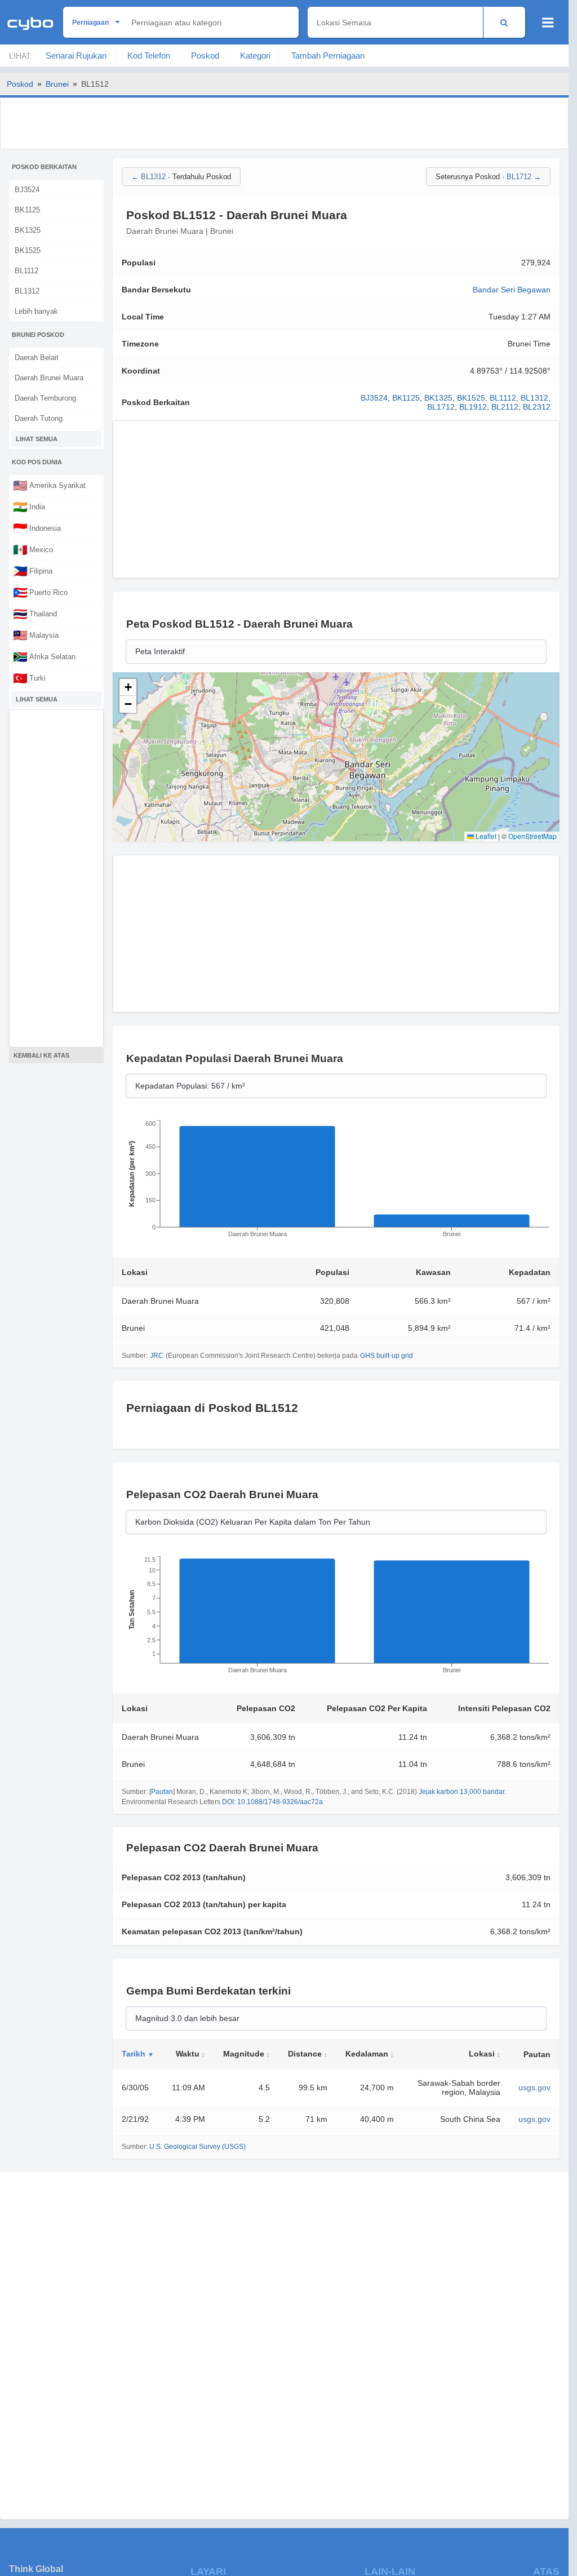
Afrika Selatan (44, 656)
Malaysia (36, 635)
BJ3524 (27, 190)
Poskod (205, 55)
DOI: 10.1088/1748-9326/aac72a (272, 1802)
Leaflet (485, 836)
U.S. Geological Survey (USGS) (197, 2147)
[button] (128, 687)
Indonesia (37, 528)
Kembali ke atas (41, 1055)
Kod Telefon (149, 55)
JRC (157, 1356)
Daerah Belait (37, 357)
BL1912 (473, 407)
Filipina (33, 571)
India (29, 507)
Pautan (162, 1792)
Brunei (57, 84)
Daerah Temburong (45, 398)
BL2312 (537, 407)
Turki (29, 678)
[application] (336, 1182)
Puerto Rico (40, 592)
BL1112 (26, 271)
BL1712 (441, 407)
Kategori (255, 55)
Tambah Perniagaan (328, 55)
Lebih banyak (36, 311)
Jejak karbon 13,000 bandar (461, 1792)
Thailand (35, 614)
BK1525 (28, 250)
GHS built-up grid (387, 1356)
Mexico (33, 549)
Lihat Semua (37, 439)
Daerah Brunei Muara (49, 378)
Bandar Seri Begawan (512, 290)
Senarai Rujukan (76, 55)
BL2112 (505, 407)
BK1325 (28, 230)
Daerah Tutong (39, 418)
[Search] (504, 22)
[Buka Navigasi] (548, 23)
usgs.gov (534, 2088)
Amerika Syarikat (49, 485)
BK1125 (27, 210)
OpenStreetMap (532, 836)
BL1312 (27, 291)
